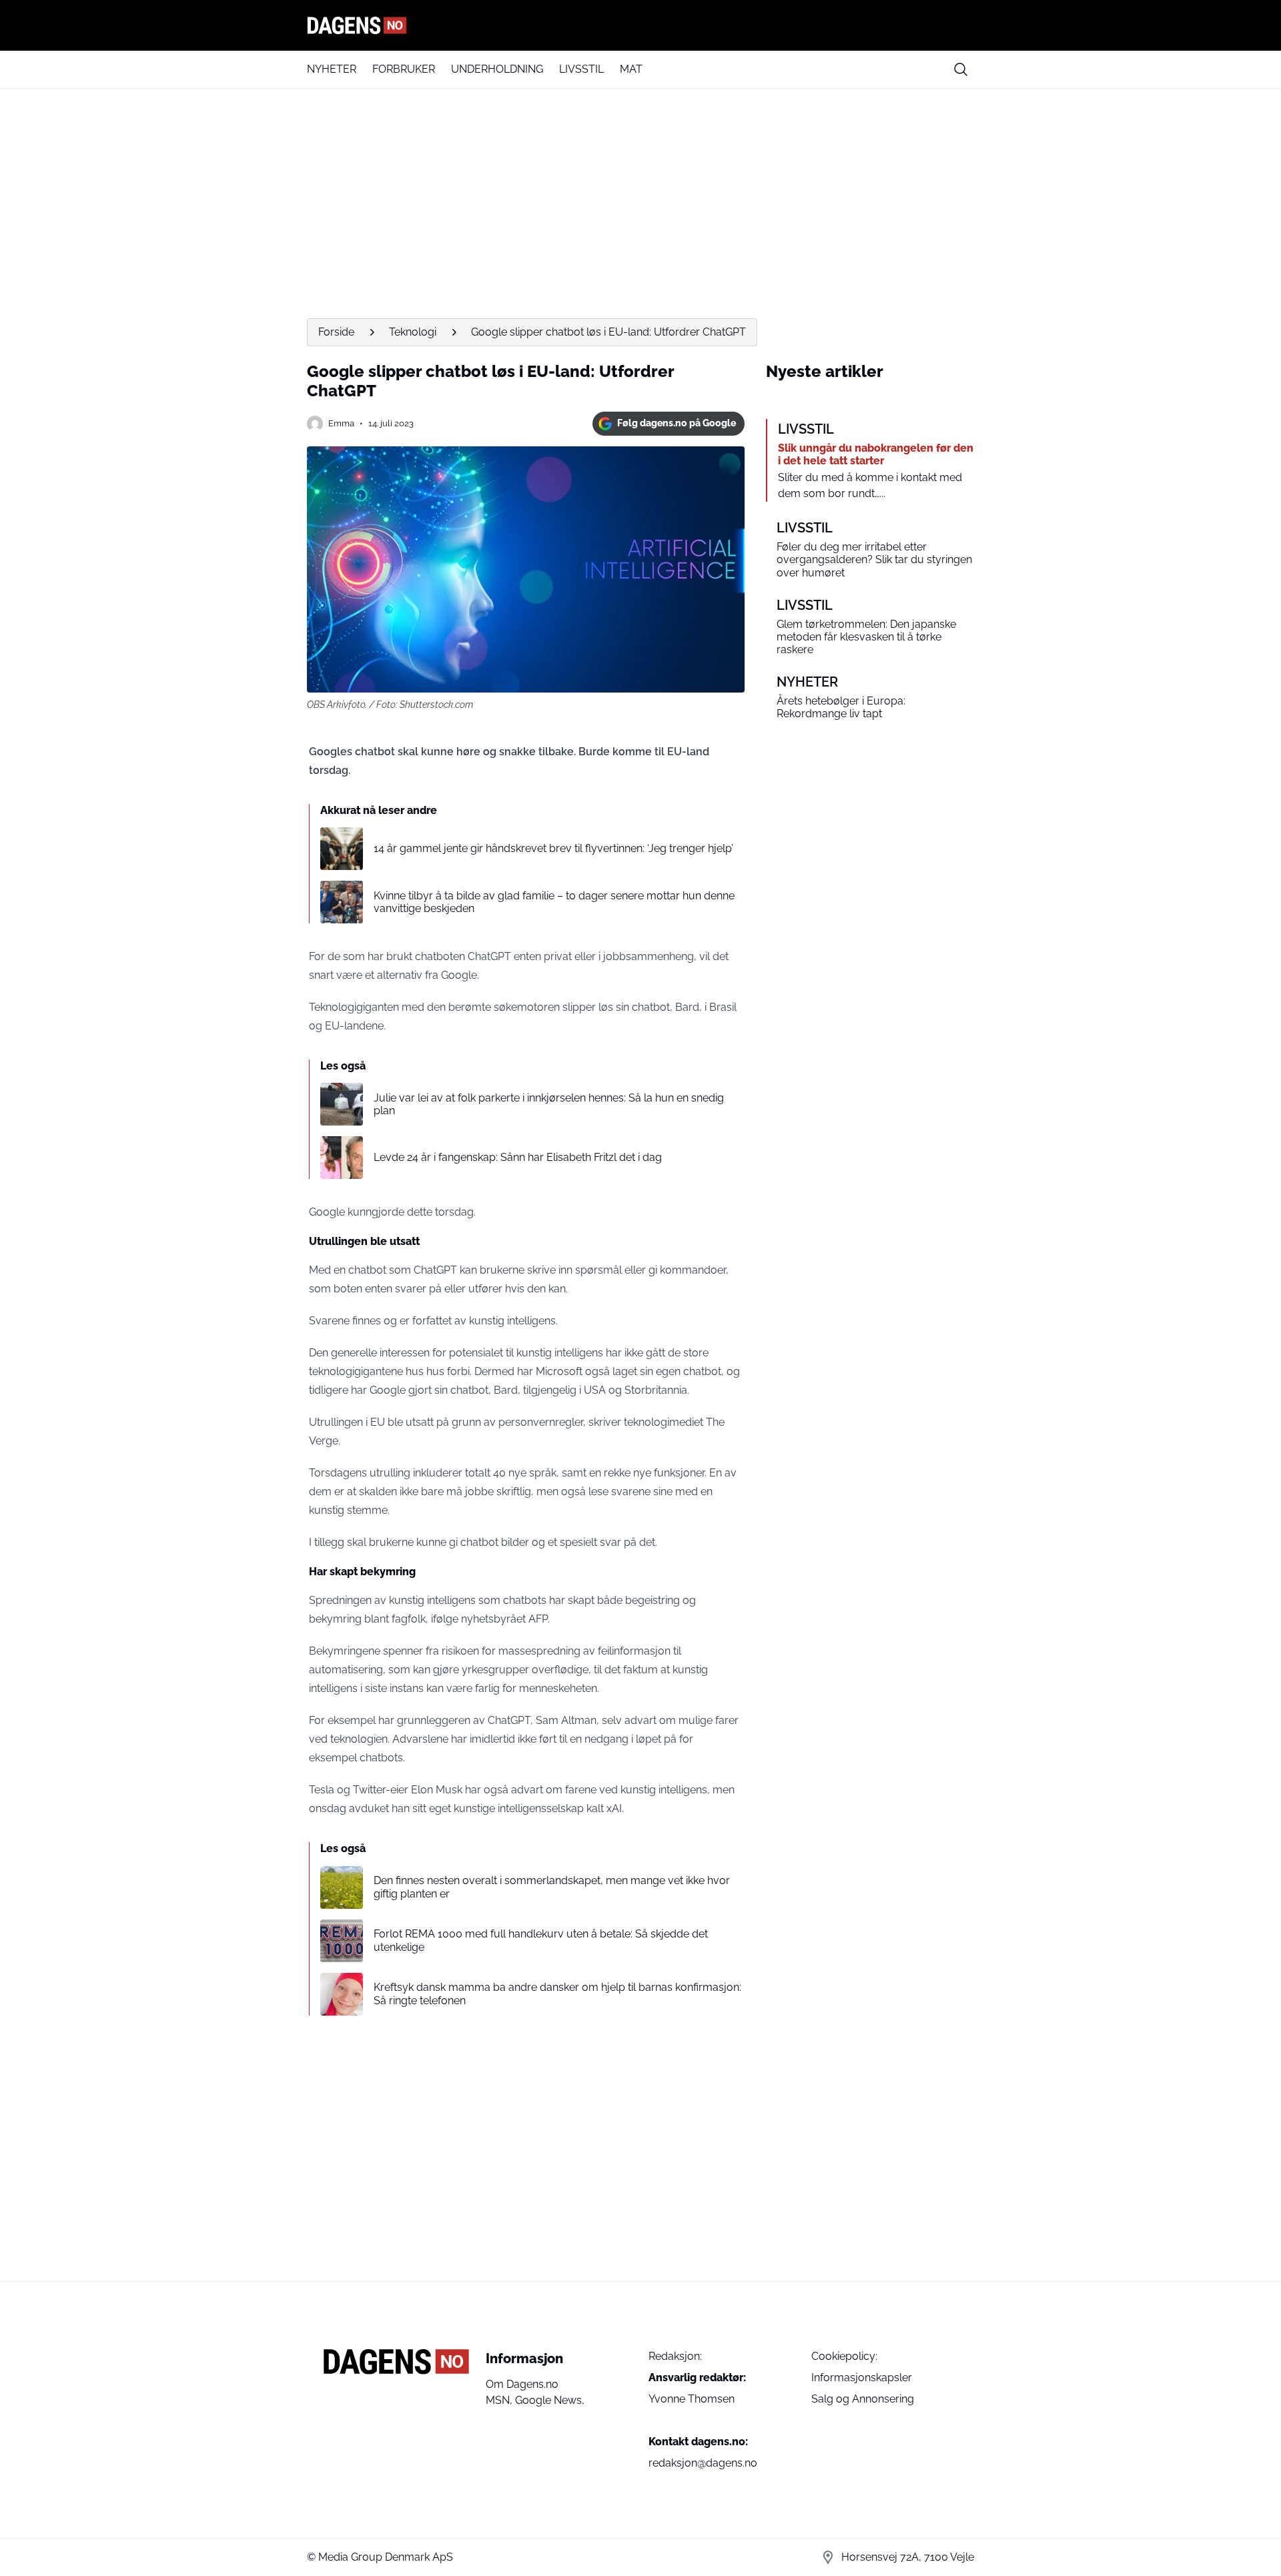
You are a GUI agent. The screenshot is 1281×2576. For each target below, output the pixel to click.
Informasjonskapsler (862, 2378)
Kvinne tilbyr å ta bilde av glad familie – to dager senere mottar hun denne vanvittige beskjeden (554, 902)
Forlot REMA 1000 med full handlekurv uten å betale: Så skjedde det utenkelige (541, 1940)
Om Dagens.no (522, 2384)
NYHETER (332, 69)
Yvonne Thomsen (692, 2399)
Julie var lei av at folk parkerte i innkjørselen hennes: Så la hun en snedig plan (549, 1104)
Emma (341, 423)
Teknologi (413, 332)
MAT (631, 69)
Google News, (550, 2400)
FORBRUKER (404, 69)
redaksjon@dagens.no (703, 2463)
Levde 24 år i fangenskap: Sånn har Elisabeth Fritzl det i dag (518, 1157)
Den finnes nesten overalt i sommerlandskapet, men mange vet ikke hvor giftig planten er (552, 1887)
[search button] (961, 69)
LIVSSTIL (581, 69)
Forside (336, 332)
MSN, (500, 2400)
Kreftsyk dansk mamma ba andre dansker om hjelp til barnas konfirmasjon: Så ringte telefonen (557, 1994)
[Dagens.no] (640, 25)
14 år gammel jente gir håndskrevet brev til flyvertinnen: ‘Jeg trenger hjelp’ (553, 848)
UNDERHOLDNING (497, 69)
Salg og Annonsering (863, 2399)
